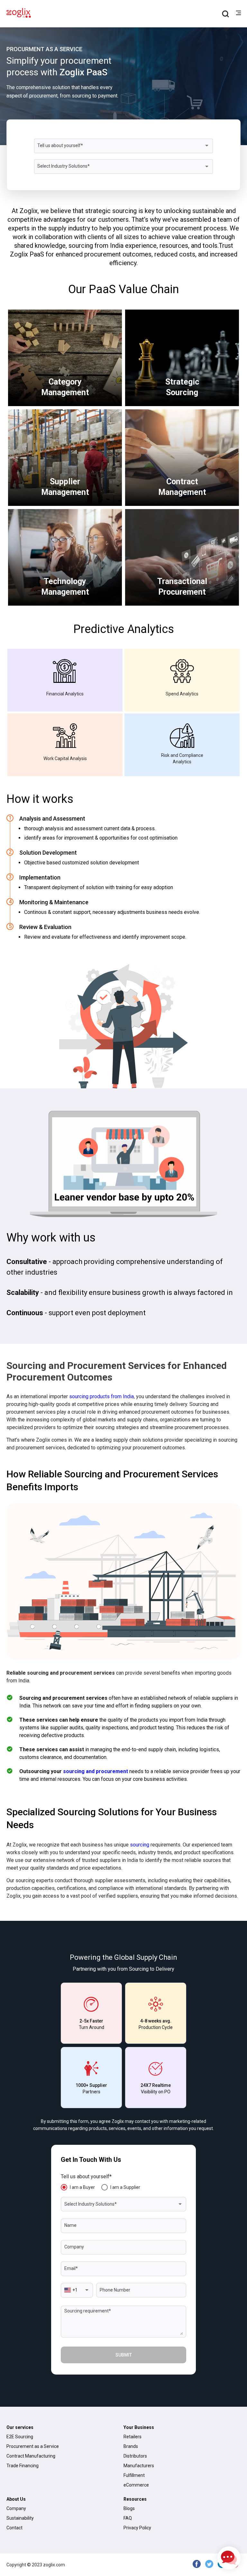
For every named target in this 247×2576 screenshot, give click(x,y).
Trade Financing (23, 2466)
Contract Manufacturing (31, 2456)
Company (16, 2508)
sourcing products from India (101, 1396)
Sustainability (20, 2518)
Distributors (135, 2456)
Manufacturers (139, 2466)
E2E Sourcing (20, 2437)
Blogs (129, 2508)
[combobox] (123, 146)
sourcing (140, 1845)
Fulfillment (134, 2475)
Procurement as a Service (33, 2446)
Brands (131, 2446)
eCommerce (136, 2485)
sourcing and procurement (96, 1771)
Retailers (133, 2437)
